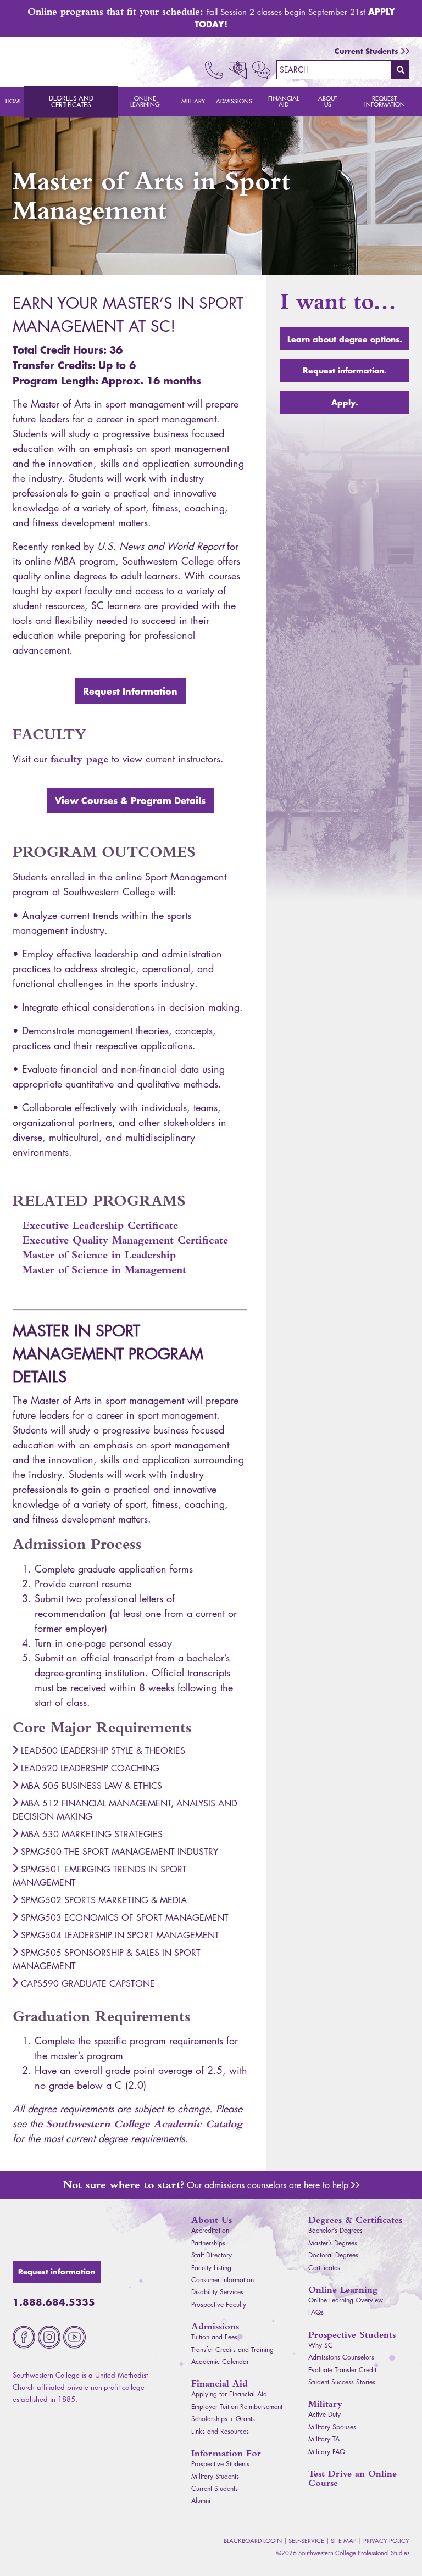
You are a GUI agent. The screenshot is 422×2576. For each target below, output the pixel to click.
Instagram (49, 2337)
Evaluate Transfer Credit (342, 2370)
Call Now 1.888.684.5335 (214, 70)
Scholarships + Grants (223, 2419)
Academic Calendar (220, 2362)
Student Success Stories (342, 2382)
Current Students (367, 51)
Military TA (324, 2439)
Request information (57, 2272)
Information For (226, 2453)
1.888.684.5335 (54, 2302)
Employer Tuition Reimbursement (237, 2407)
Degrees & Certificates (355, 2220)
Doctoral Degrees (333, 2255)
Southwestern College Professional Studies (76, 62)
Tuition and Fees (214, 2337)
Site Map (344, 2541)
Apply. (345, 402)
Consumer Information (223, 2280)
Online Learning (145, 101)
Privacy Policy (386, 2541)
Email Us (238, 70)
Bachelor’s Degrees (335, 2230)
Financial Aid (284, 101)
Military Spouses (332, 2427)
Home (14, 101)
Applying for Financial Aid (229, 2394)
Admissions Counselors (355, 2185)
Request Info (261, 70)
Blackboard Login (253, 2541)
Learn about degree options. (345, 339)
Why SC (321, 2345)
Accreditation (210, 2230)
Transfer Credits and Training (232, 2349)
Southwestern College (76, 2232)
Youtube (74, 2337)
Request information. (345, 370)
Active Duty (324, 2414)
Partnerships (208, 2243)
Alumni (201, 2500)
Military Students (215, 2476)
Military (193, 101)
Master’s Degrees (333, 2243)
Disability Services (217, 2292)
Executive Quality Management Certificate (125, 1240)
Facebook (24, 2337)
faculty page (79, 759)
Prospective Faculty (219, 2304)
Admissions (234, 101)
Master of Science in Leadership (99, 1255)
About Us (328, 101)
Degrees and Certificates (71, 102)
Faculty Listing (211, 2268)
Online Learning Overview (346, 2300)
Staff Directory (212, 2255)
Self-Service (306, 2541)
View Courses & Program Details (130, 800)
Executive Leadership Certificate (100, 1225)
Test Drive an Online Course (352, 2478)
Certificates (324, 2268)
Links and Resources (220, 2431)
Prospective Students (220, 2464)
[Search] (401, 70)
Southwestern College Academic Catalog (144, 2124)
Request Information (385, 101)
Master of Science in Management (104, 1270)
